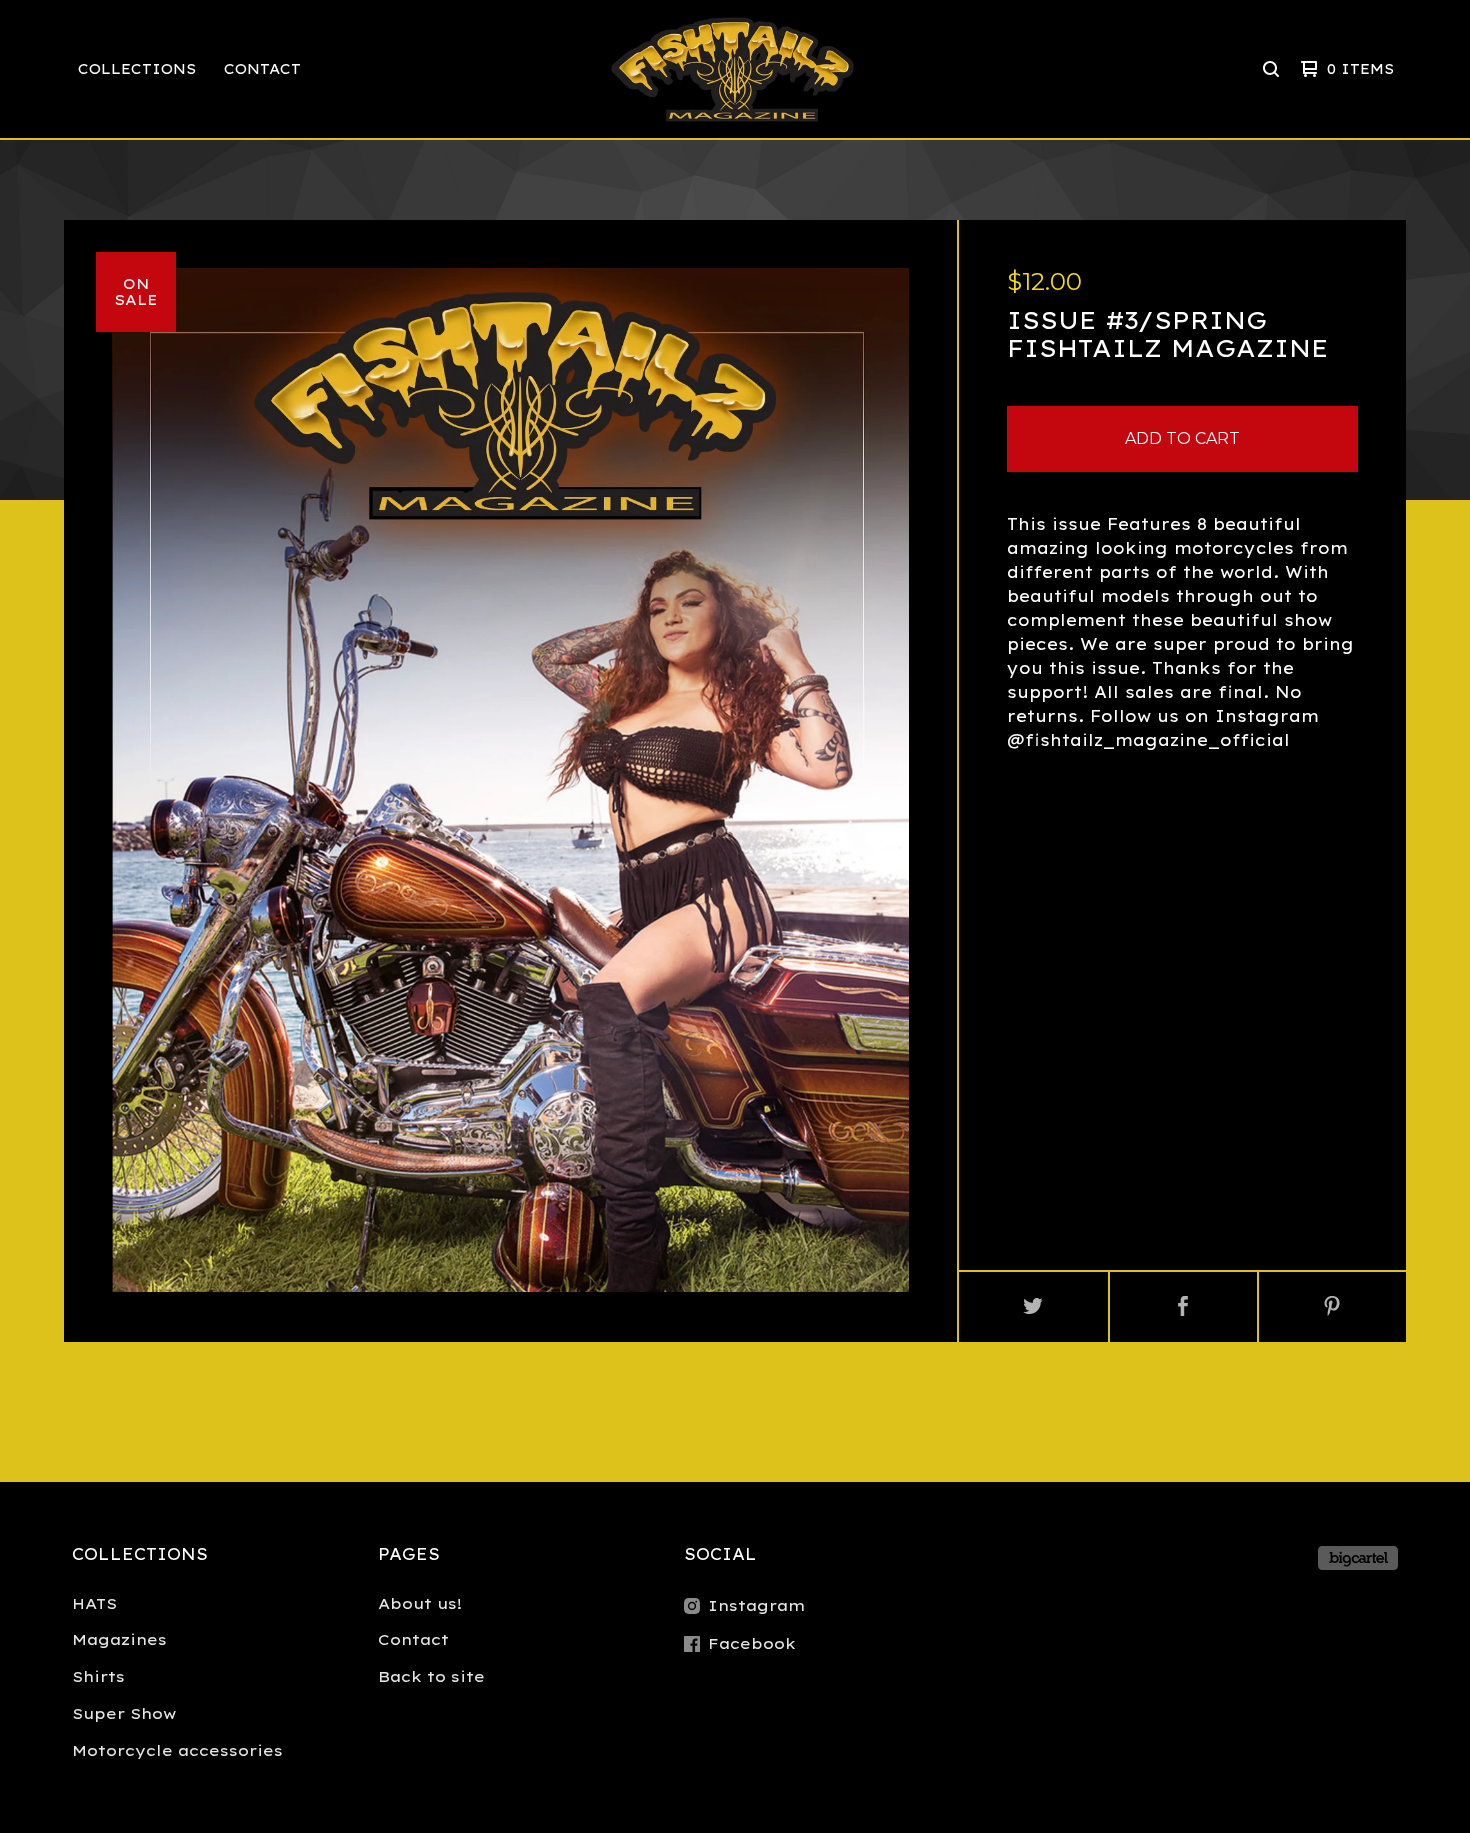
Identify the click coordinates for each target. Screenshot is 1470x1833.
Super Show (124, 1713)
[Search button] (1271, 69)
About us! (420, 1603)
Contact (262, 69)
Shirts (98, 1676)
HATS (94, 1603)
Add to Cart (1182, 438)
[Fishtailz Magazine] (732, 69)
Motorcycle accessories (177, 1750)
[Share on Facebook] (1183, 1307)
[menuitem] (137, 69)
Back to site (431, 1676)
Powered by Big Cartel (1358, 1558)
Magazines (119, 1639)
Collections (137, 69)
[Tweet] (1033, 1307)
